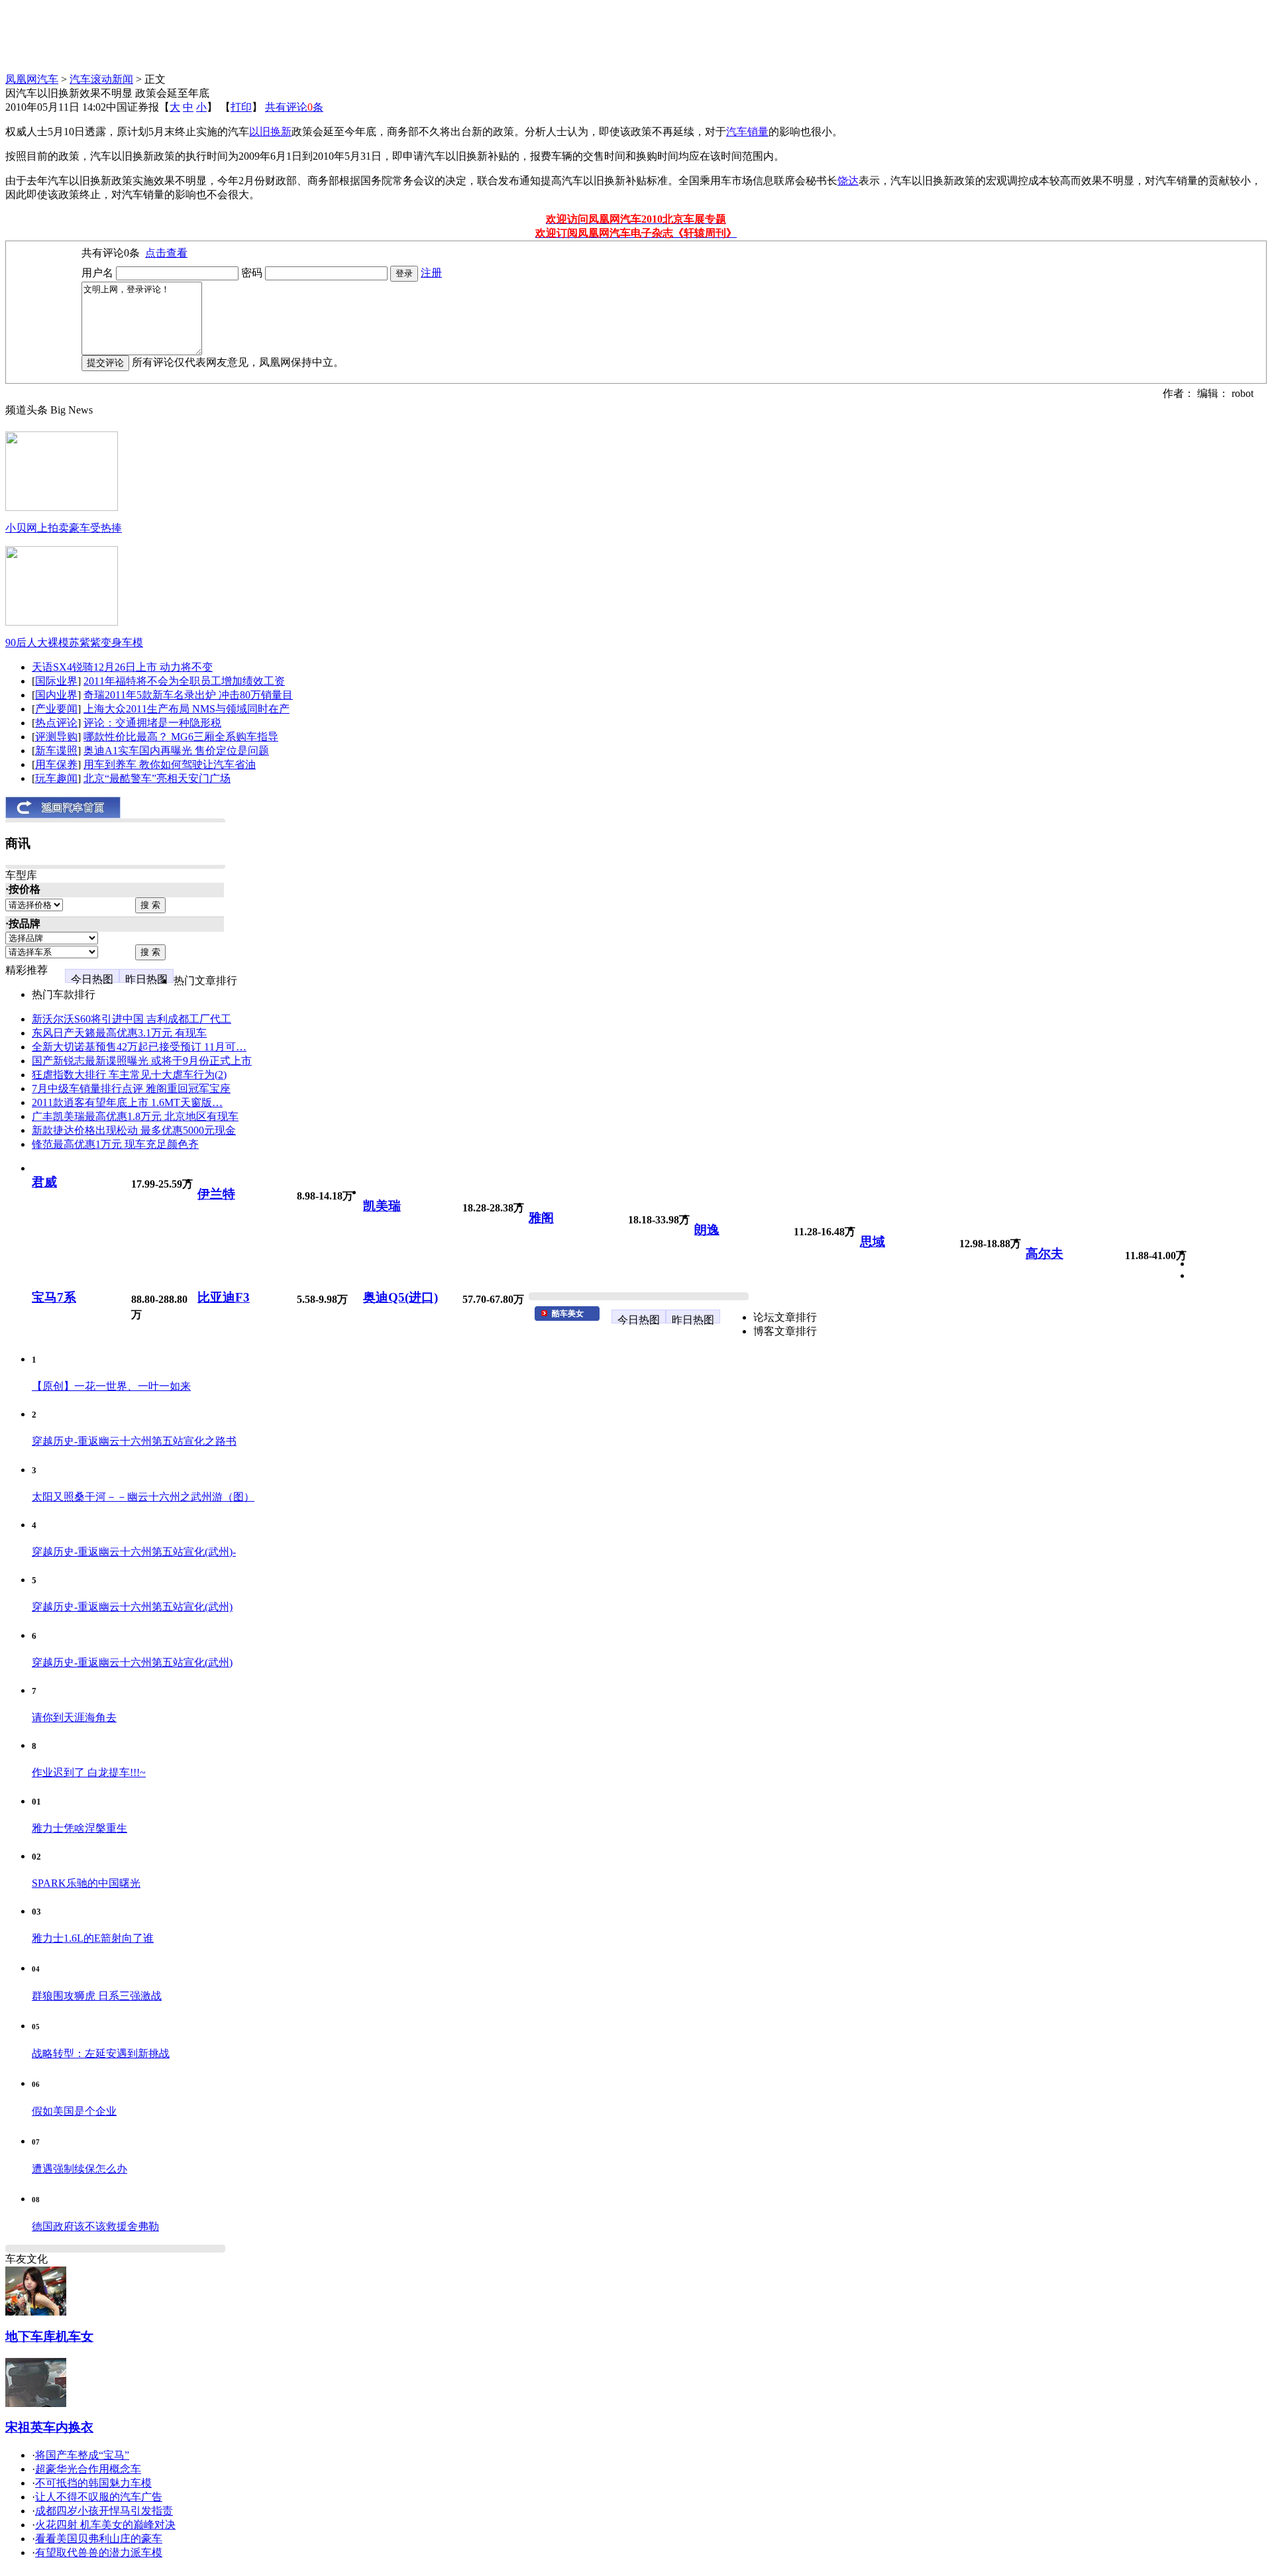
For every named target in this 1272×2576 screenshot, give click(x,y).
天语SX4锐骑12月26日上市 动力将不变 (122, 667)
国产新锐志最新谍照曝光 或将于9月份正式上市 (142, 1061)
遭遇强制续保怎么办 (79, 2169)
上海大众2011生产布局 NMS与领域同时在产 (186, 709)
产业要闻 (56, 709)
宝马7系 (54, 1297)
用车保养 (56, 764)
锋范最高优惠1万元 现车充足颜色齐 (115, 1144)
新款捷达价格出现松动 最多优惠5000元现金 (134, 1130)
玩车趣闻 (56, 778)
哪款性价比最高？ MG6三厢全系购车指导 (181, 737)
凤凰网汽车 (32, 79)
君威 (44, 1182)
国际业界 (56, 681)
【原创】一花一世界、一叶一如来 (111, 1386)
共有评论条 (294, 107)
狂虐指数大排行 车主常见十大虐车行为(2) (129, 1075)
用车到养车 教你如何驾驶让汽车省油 (170, 764)
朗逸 (707, 1230)
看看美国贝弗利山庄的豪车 (99, 2539)
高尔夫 (1044, 1254)
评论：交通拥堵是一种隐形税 (152, 723)
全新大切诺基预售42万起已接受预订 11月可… (139, 1047)
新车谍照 (56, 751)
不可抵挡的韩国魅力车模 (93, 2483)
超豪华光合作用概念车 (88, 2469)
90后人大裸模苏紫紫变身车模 (74, 643)
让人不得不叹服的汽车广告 (99, 2497)
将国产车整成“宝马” (82, 2455)
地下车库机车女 (49, 2336)
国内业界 (56, 695)
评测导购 (56, 737)
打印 (241, 107)
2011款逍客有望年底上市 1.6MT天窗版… (127, 1102)
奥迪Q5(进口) (400, 1297)
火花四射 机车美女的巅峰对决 (105, 2525)
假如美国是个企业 (74, 2111)
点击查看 (166, 253)
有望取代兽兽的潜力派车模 (99, 2552)
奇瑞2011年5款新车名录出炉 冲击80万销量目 (188, 695)
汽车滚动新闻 (101, 79)
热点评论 (56, 723)
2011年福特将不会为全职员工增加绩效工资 (184, 681)
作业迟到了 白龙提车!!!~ (89, 1772)
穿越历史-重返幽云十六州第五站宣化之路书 (134, 1441)
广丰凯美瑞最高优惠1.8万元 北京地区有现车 (135, 1116)
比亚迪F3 (224, 1297)
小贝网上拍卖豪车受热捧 (64, 528)
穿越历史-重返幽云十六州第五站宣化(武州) (132, 1607)
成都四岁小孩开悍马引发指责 (104, 2511)
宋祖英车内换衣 (49, 2427)
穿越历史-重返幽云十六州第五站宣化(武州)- (134, 1552)
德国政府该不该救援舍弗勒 (95, 2226)
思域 (873, 1242)
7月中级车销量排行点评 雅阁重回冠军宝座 (131, 1089)
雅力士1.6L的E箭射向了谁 (93, 1938)
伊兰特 (216, 1194)
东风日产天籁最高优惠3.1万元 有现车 (119, 1033)
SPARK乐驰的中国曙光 (86, 1883)
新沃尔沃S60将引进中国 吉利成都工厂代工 (132, 1019)
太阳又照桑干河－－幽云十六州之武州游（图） (143, 1497)
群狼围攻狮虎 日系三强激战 (97, 1996)
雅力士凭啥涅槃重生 (79, 1828)
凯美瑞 (382, 1206)
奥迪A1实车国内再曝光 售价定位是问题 (176, 751)
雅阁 (541, 1218)
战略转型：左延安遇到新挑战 (101, 2053)
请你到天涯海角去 (74, 1717)
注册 (431, 273)
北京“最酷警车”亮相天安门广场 (157, 778)
